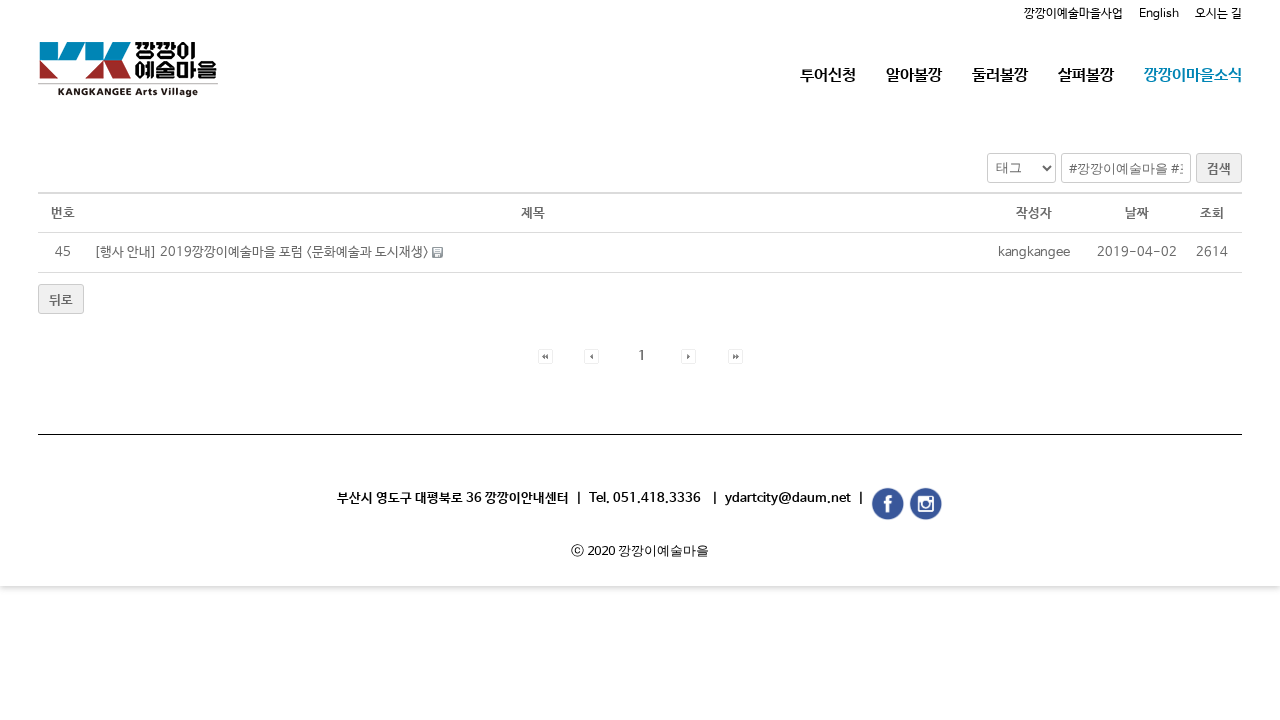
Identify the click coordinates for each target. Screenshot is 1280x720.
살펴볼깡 (1086, 75)
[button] (545, 356)
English (1159, 14)
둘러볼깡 (1000, 75)
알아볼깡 (914, 75)
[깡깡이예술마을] (128, 54)
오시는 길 (1218, 14)
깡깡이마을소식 (1193, 75)
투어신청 (828, 75)
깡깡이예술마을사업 (1073, 14)
